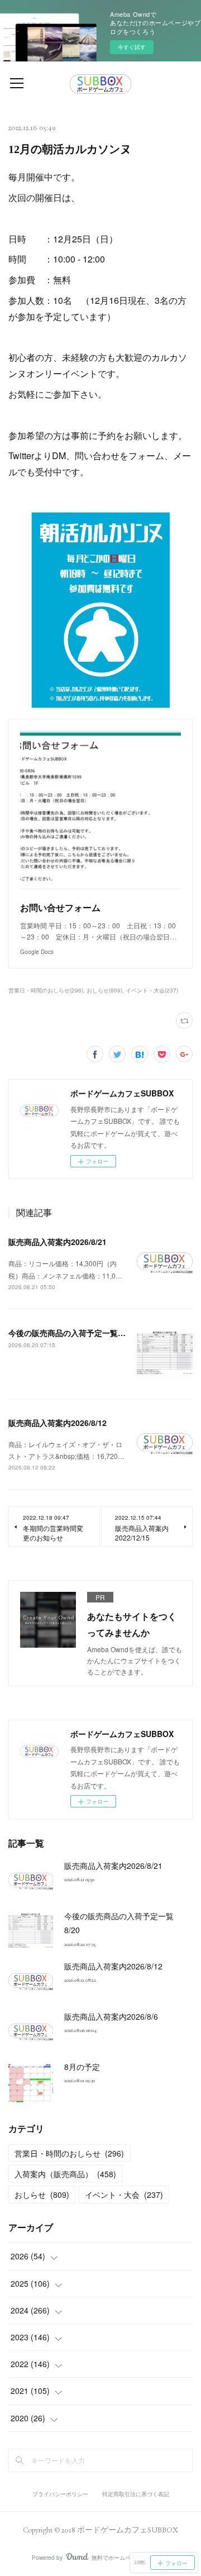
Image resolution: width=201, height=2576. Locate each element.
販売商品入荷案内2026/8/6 (111, 2016)
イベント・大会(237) (152, 990)
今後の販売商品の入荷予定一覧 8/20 (75, 1333)
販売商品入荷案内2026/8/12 (58, 1423)
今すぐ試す (132, 47)
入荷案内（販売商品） (65, 2174)
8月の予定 (82, 2067)
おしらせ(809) (104, 990)
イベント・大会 (124, 2195)
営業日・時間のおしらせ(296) (46, 990)
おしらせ (42, 2195)
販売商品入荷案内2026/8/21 (58, 1242)
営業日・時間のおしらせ (69, 2153)
